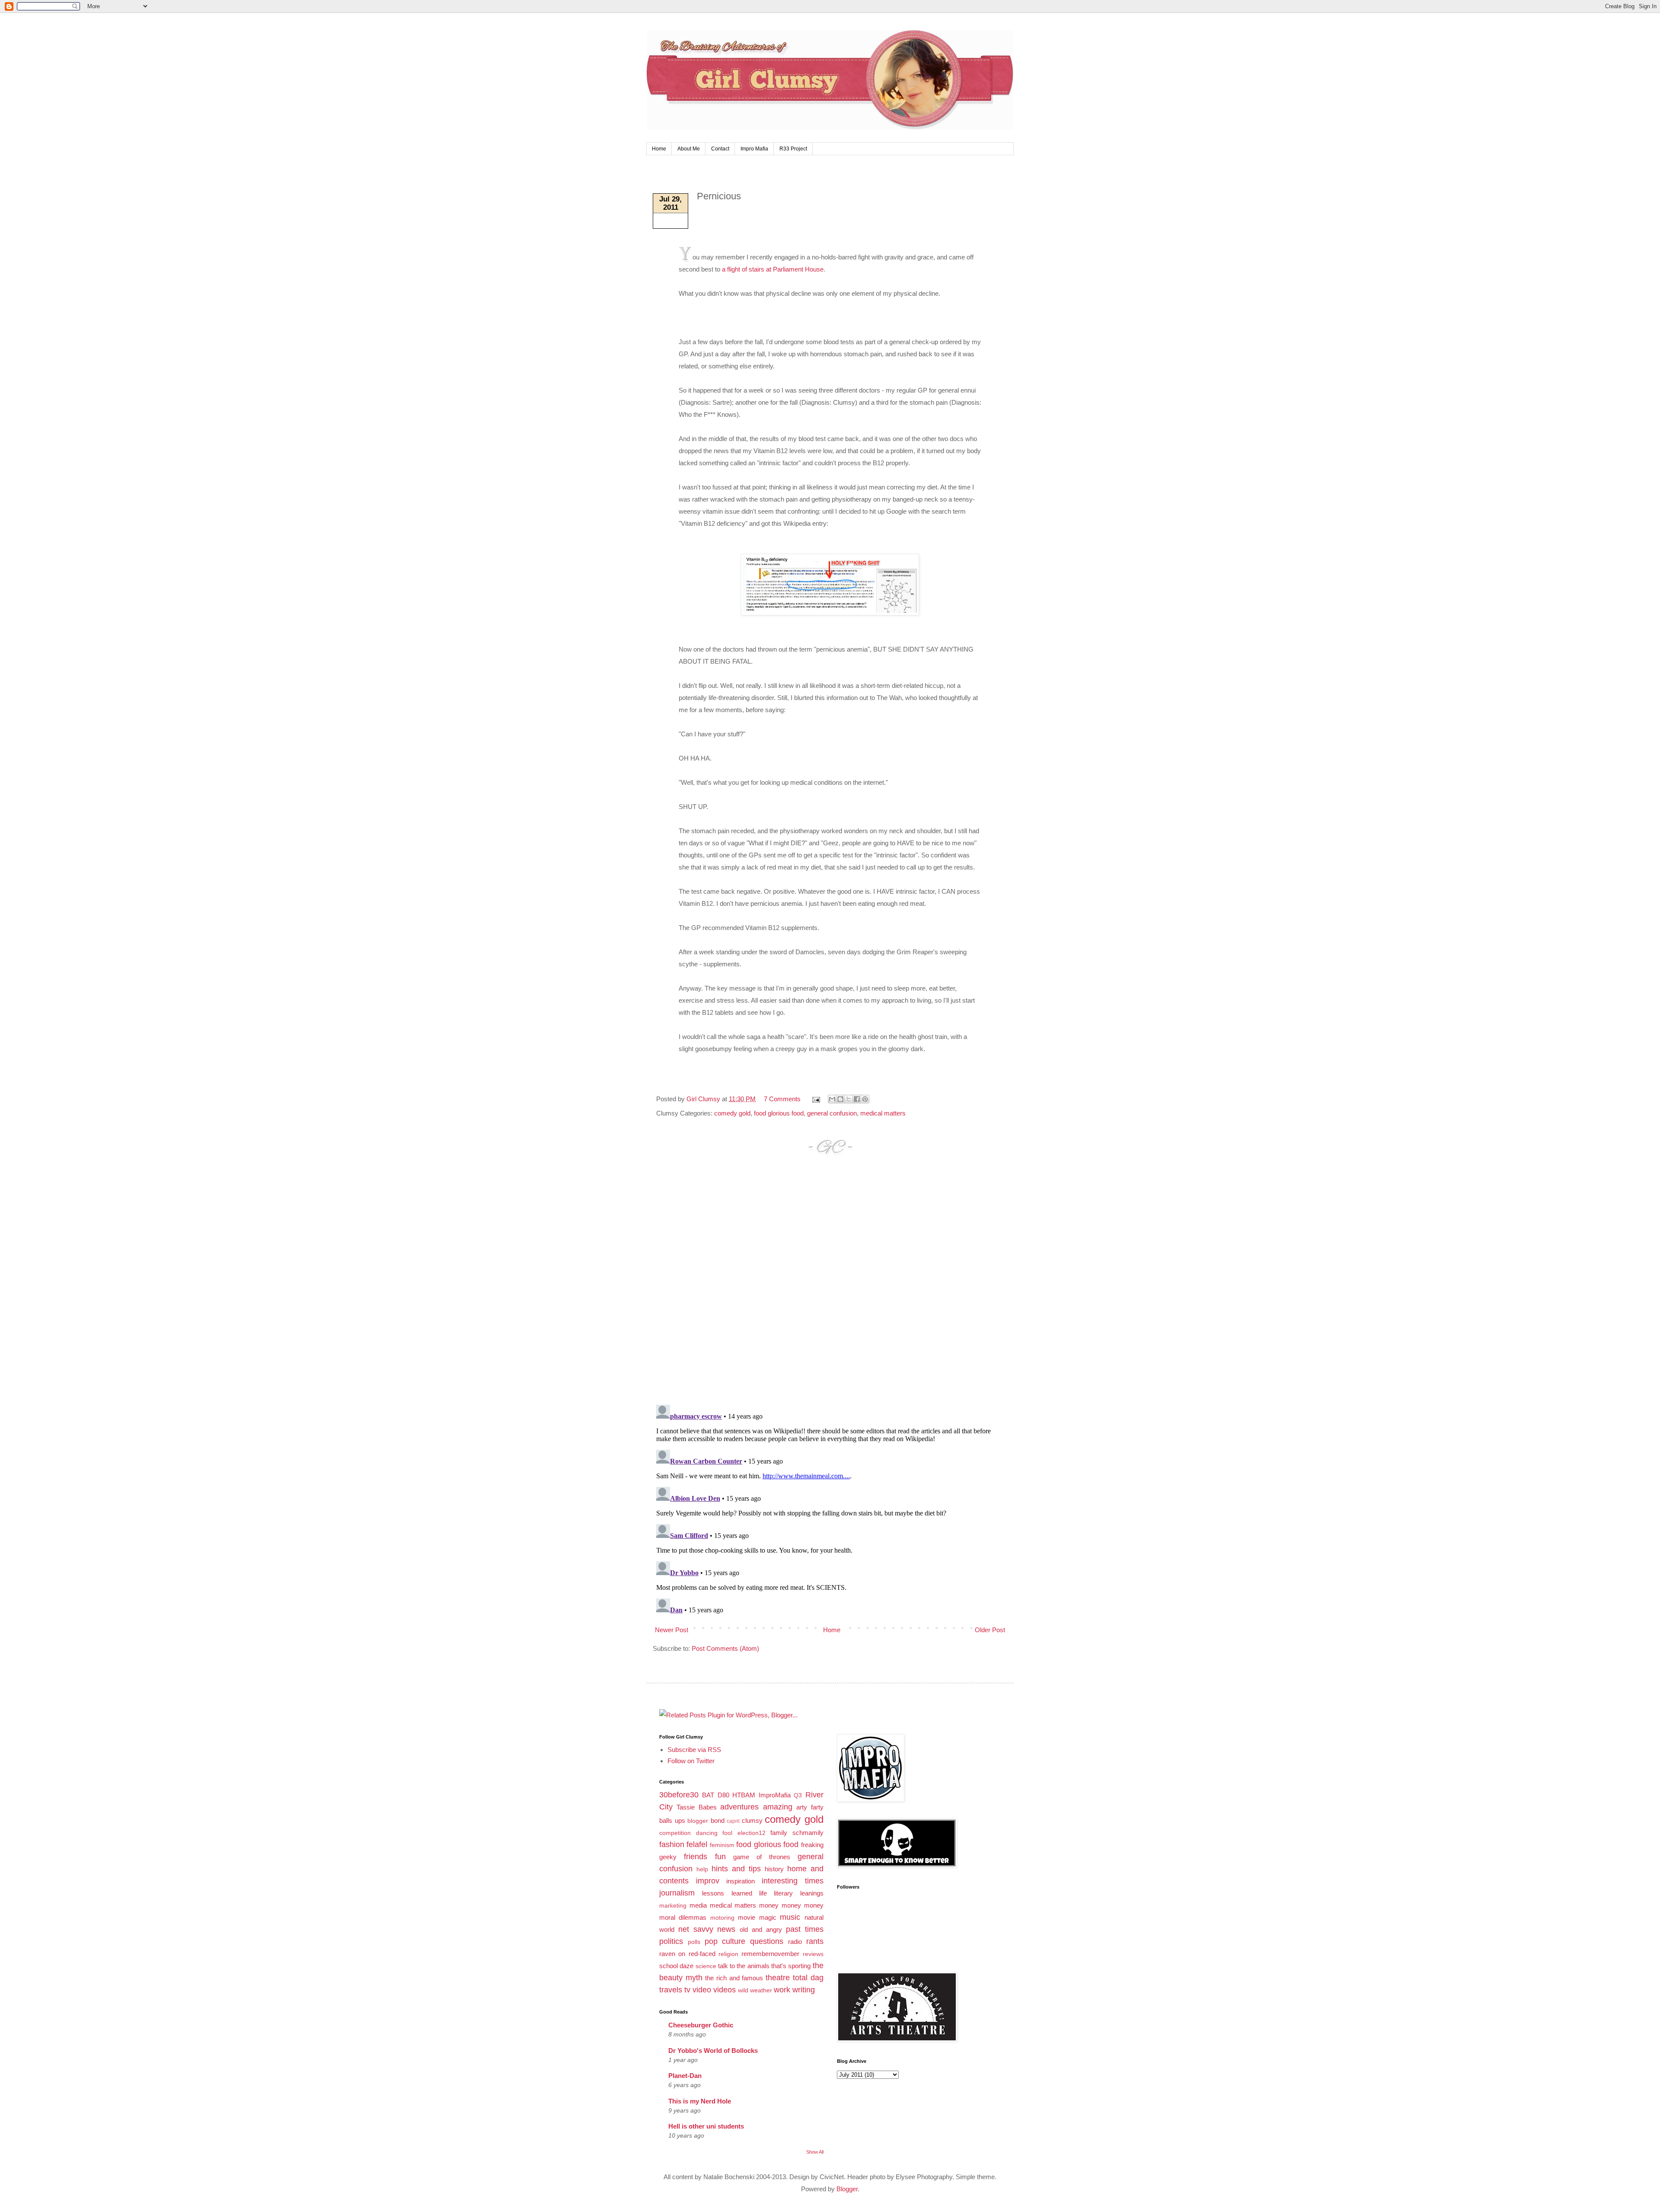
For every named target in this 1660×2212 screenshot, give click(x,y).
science (706, 1966)
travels (671, 1990)
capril (733, 1821)
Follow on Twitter (691, 1761)
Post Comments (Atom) (725, 1648)
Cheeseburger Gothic (701, 2025)
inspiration (741, 1881)
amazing (778, 1807)
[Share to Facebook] (857, 1099)
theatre (778, 1978)
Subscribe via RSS (694, 1750)
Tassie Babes (696, 1807)
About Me (689, 149)
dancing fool (714, 1833)
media (698, 1905)
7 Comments (782, 1099)
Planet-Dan (685, 2076)
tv (687, 1990)
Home (659, 149)
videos (725, 1990)
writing (804, 1990)
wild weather (755, 1990)
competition (675, 1833)
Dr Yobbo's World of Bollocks (713, 2051)
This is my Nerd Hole (700, 2101)
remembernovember (770, 1954)
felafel (697, 1844)
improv (708, 1881)
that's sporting (791, 1966)
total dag (808, 1978)
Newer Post (672, 1630)
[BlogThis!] (840, 1099)
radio (795, 1942)
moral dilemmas (683, 1917)
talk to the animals (744, 1966)
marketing (673, 1906)
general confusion (832, 1113)
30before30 (679, 1795)
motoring (722, 1918)
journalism (677, 1893)
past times (805, 1929)
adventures (739, 1807)
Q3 (798, 1795)
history (774, 1869)
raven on (672, 1954)
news (726, 1929)
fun (720, 1857)
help (702, 1869)
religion (728, 1954)
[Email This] (832, 1099)
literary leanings (798, 1893)
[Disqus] (830, 1288)
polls (694, 1942)
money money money (791, 1905)
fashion (672, 1844)
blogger (698, 1821)
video (702, 1990)
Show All (815, 2152)
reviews (813, 1954)
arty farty (810, 1807)
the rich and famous (734, 1978)
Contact (720, 149)
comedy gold (732, 1113)
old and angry (761, 1929)
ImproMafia (775, 1795)
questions (767, 1941)
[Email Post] (815, 1099)
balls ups (672, 1820)
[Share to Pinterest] (865, 1099)
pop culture (725, 1941)
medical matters (883, 1113)
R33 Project (793, 149)
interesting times (793, 1881)
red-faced (702, 1954)
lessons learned (727, 1893)
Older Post (990, 1630)
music (790, 1917)
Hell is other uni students (706, 2126)
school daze (676, 1966)
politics (671, 1941)
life (763, 1893)
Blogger (847, 2189)
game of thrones (762, 1857)
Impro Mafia (754, 149)
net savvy (696, 1929)
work (782, 1990)
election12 (752, 1833)
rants (815, 1941)
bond (718, 1820)
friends (696, 1857)
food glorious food (779, 1113)
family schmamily (797, 1833)
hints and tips (736, 1869)
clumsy (752, 1820)
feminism (722, 1845)
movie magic (757, 1917)
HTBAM (744, 1795)
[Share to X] (849, 1099)
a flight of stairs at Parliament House (773, 269)
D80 (723, 1795)
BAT (708, 1795)
